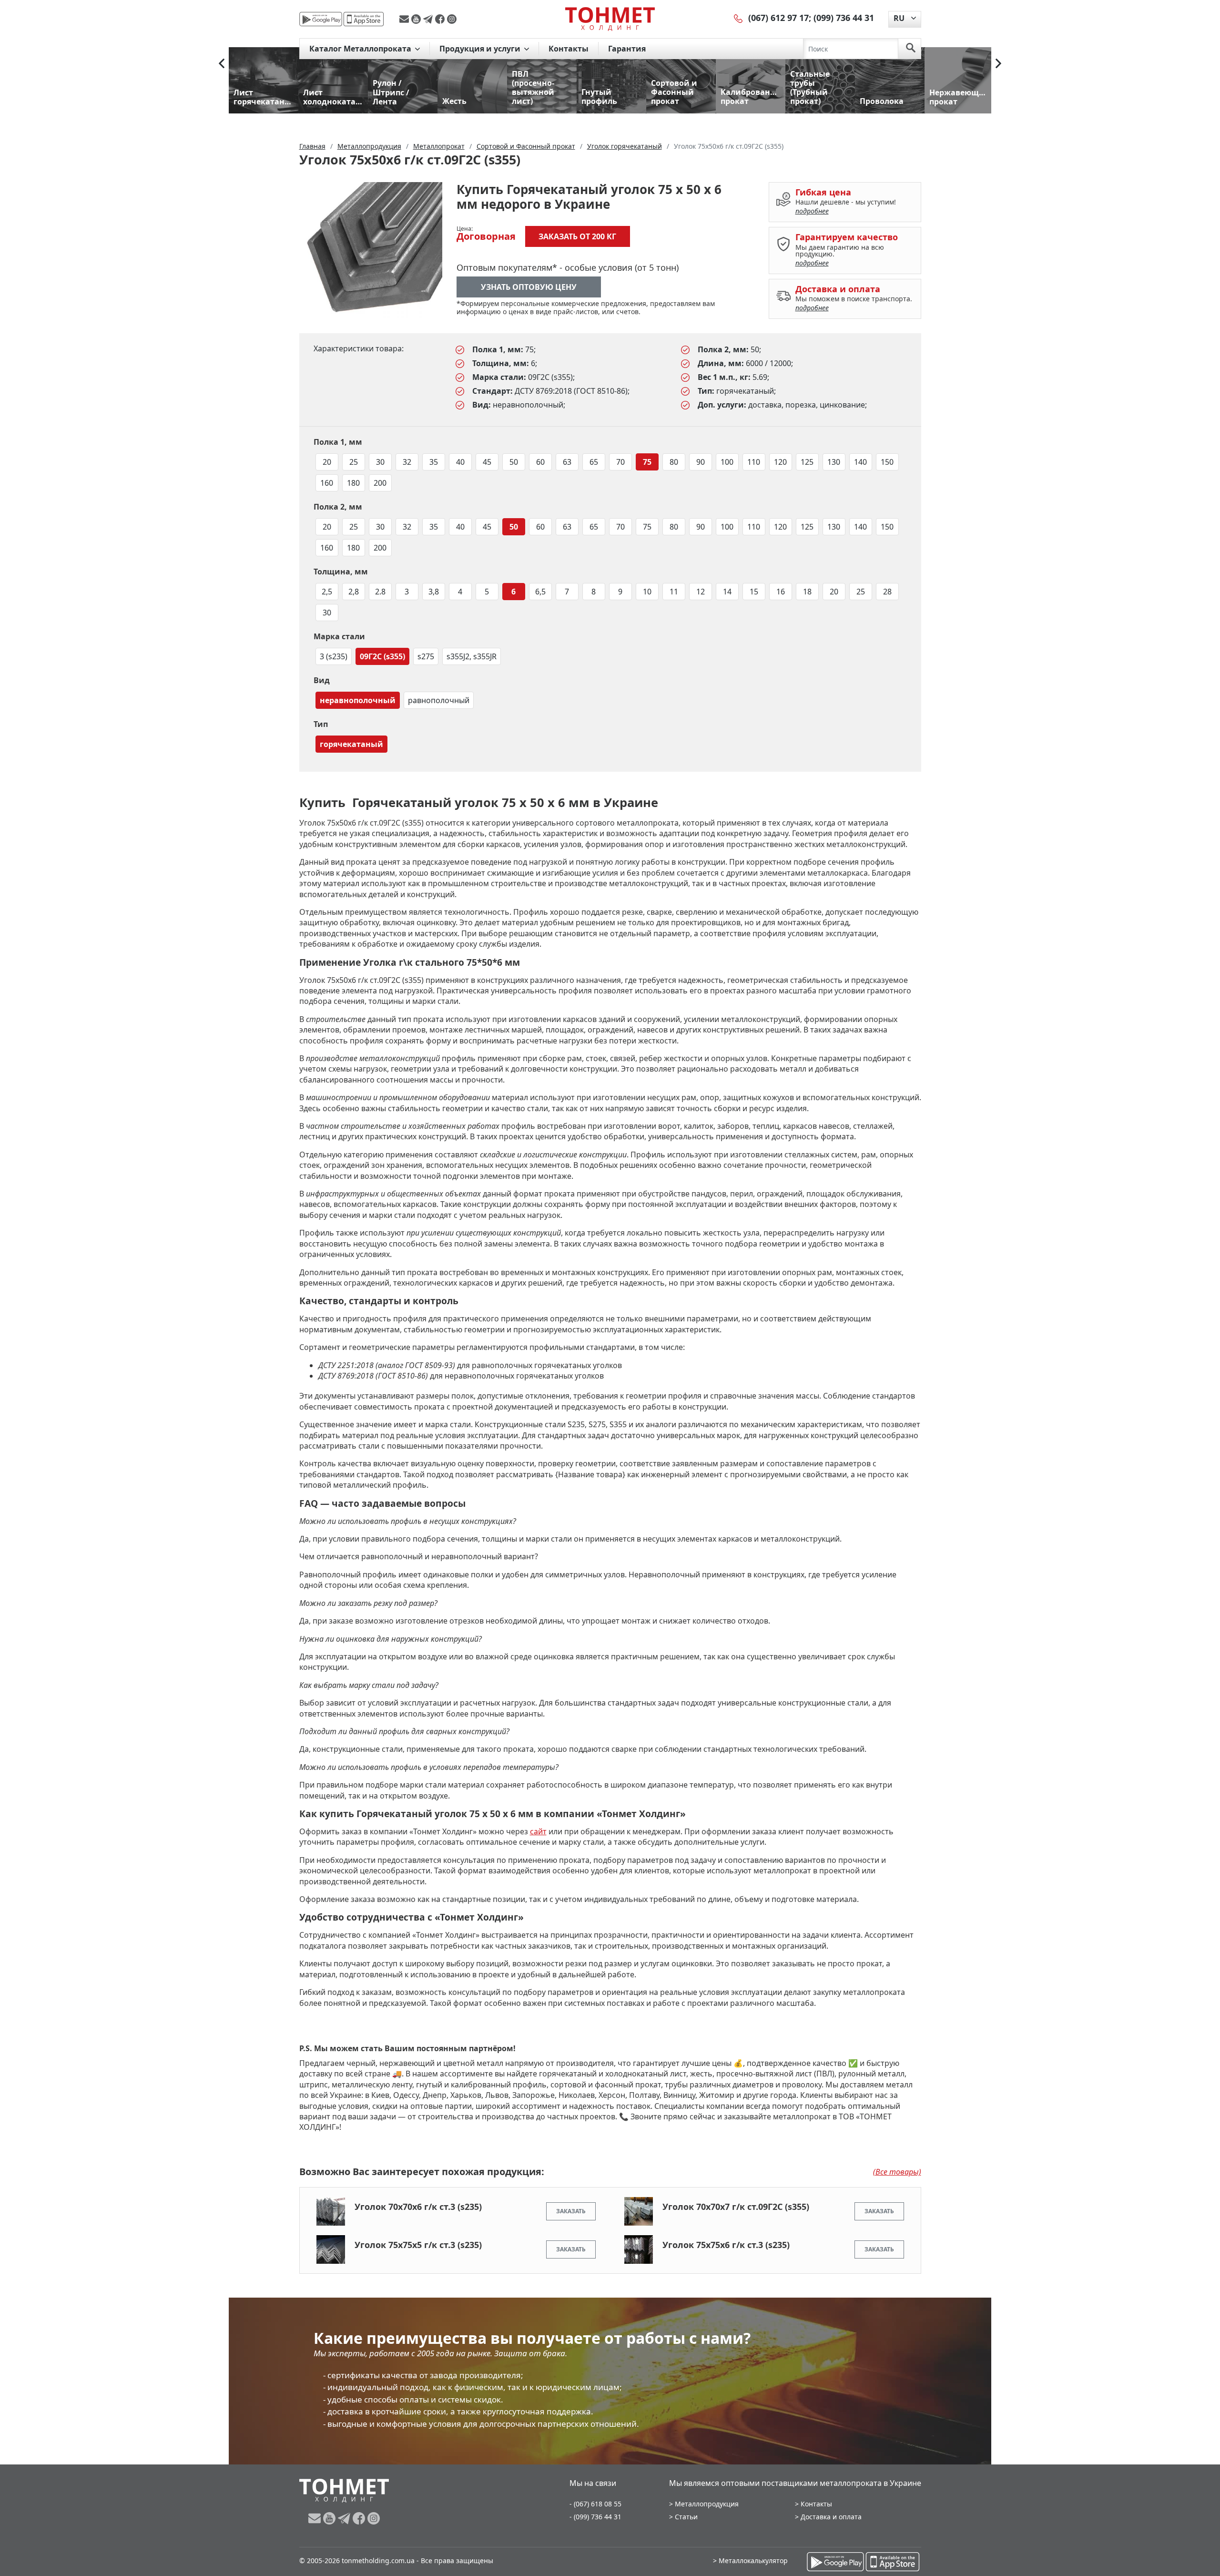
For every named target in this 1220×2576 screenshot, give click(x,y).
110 (754, 462)
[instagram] (452, 19)
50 (514, 462)
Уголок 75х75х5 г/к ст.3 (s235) (418, 2245)
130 (834, 462)
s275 (426, 656)
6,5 (540, 592)
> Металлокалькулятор (750, 2561)
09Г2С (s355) (382, 656)
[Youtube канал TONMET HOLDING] (417, 19)
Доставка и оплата (831, 2517)
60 (540, 462)
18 (807, 592)
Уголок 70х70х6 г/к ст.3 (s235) (418, 2207)
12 (701, 592)
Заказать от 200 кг (577, 236)
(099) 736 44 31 (844, 18)
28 (887, 592)
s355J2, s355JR (472, 656)
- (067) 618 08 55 (595, 2504)
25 (354, 462)
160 (327, 483)
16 (781, 592)
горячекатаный (351, 744)
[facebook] (441, 19)
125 (807, 462)
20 (327, 462)
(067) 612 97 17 (778, 18)
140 (860, 462)
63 (567, 462)
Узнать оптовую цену (529, 287)
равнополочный (439, 700)
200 (380, 483)
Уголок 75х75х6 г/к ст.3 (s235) (726, 2245)
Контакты (569, 49)
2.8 (380, 592)
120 (780, 462)
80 (674, 462)
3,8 (434, 592)
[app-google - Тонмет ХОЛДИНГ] (321, 19)
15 (754, 592)
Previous (222, 63)
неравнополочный (358, 700)
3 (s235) (334, 656)
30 (380, 462)
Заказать (571, 2211)
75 (647, 462)
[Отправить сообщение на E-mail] (405, 19)
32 (407, 462)
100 (727, 462)
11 (674, 592)
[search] (911, 49)
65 (594, 462)
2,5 (327, 592)
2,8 (354, 592)
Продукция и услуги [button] (481, 49)
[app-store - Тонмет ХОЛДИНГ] (364, 19)
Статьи (686, 2517)
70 (620, 462)
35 (434, 462)
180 (353, 483)
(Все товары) (897, 2172)
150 (887, 462)
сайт (538, 1831)
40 (460, 462)
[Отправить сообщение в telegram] (429, 19)
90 (701, 462)
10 (647, 592)
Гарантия (627, 49)
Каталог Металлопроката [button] (361, 49)
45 (487, 462)
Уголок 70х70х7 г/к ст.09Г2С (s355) (736, 2207)
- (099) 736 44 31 (595, 2517)
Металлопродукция (707, 2504)
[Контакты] (739, 18)
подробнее (812, 211)
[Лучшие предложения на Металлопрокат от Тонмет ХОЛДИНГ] (610, 19)
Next (998, 63)
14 (727, 592)
